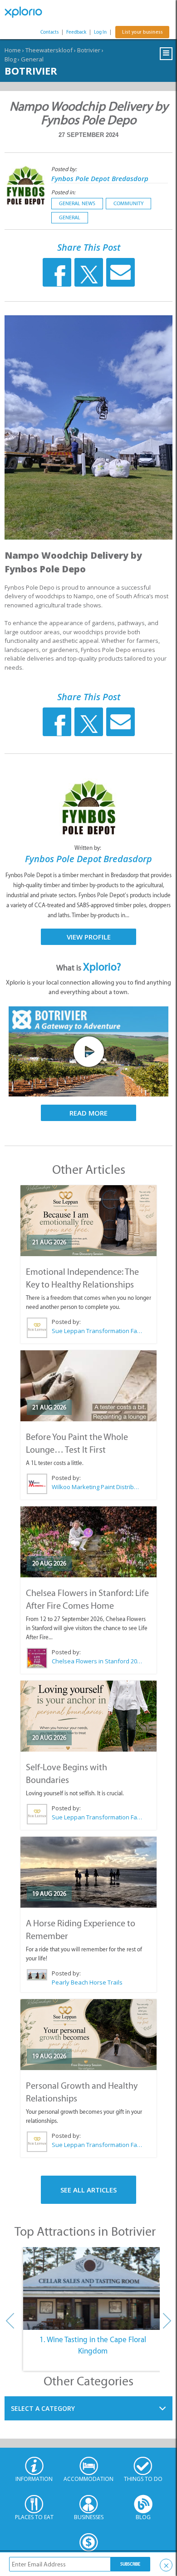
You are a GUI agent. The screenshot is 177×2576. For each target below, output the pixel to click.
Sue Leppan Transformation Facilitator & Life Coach (97, 1331)
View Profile (89, 937)
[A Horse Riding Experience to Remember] (88, 1872)
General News (77, 203)
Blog (10, 59)
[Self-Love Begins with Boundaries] (88, 1716)
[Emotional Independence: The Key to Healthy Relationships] (88, 1221)
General (32, 59)
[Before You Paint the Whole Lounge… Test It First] (88, 1386)
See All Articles (88, 2190)
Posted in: (63, 192)
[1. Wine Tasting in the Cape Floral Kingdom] (93, 2288)
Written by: (88, 848)
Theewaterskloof (49, 50)
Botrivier (89, 50)
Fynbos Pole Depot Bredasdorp (100, 178)
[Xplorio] (27, 12)
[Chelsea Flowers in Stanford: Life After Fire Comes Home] (88, 1542)
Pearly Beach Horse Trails (87, 1982)
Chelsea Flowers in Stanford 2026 (97, 1661)
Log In (100, 32)
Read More (88, 1113)
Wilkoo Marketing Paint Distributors (97, 1487)
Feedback (76, 32)
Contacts (49, 32)
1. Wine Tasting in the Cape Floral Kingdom (93, 2345)
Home (13, 50)
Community (128, 203)
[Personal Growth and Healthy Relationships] (88, 2035)
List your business (142, 32)
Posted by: (65, 169)
